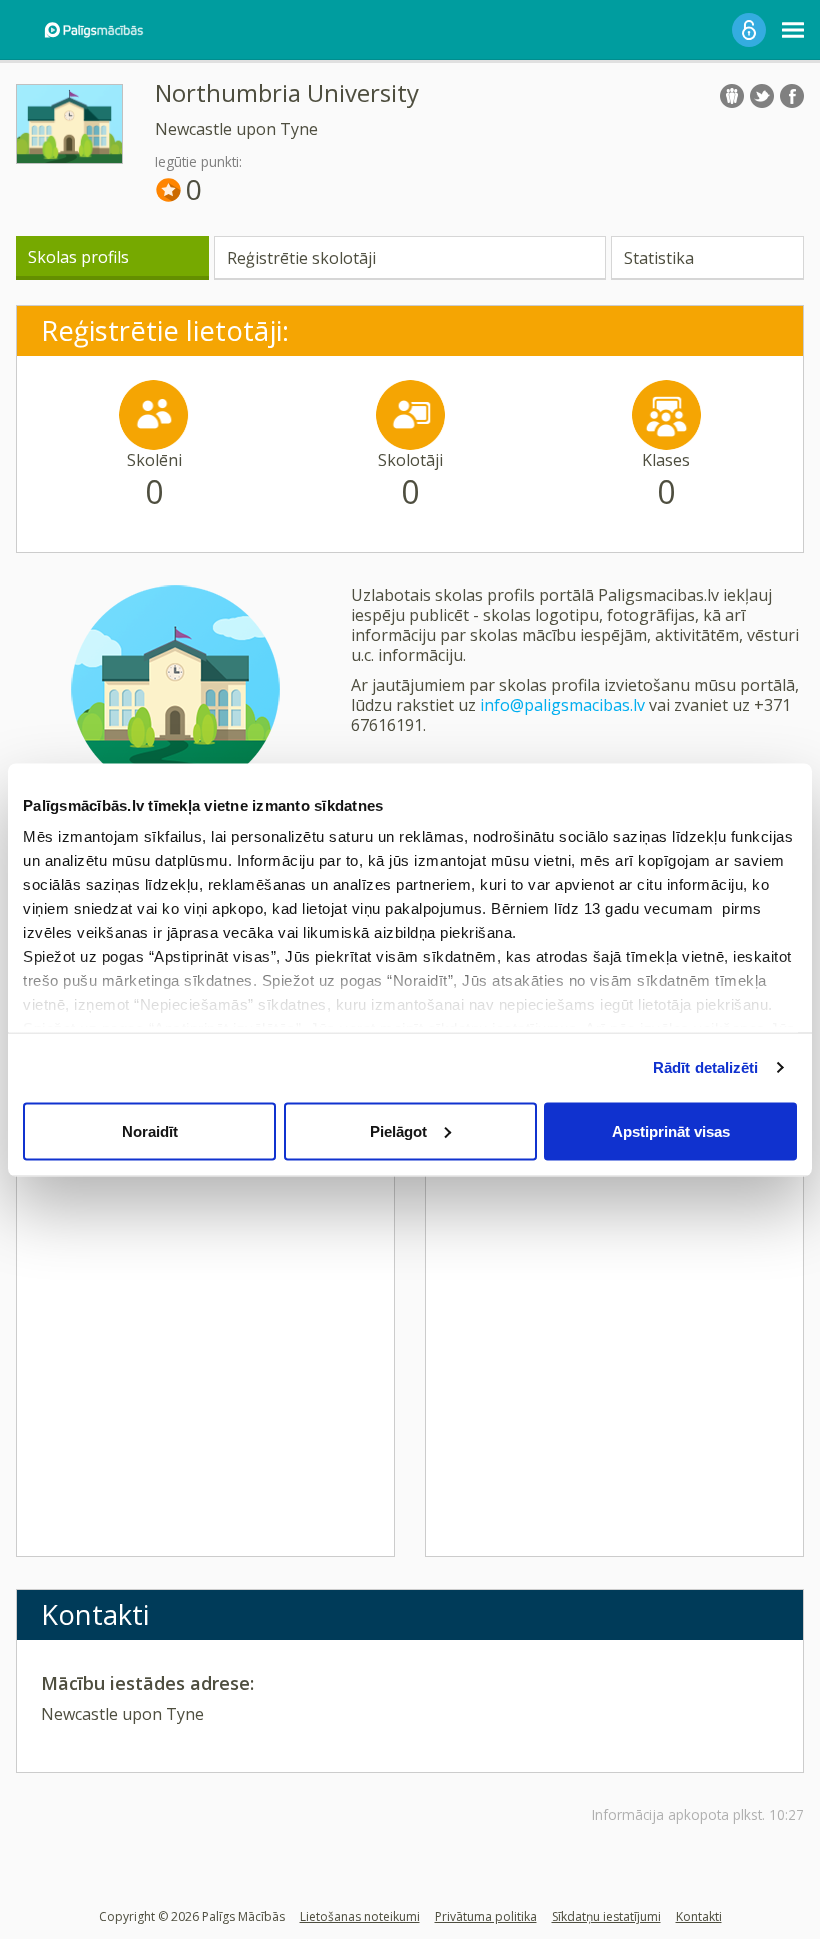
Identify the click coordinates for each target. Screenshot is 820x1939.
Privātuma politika (486, 1916)
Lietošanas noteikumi (360, 1916)
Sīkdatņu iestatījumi (606, 1916)
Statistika (659, 258)
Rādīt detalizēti (706, 1067)
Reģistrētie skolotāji (301, 258)
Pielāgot (398, 1130)
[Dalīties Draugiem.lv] (732, 96)
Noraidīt (150, 1130)
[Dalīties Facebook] (792, 96)
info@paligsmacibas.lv (562, 705)
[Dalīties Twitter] (762, 96)
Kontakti (699, 1916)
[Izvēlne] (793, 30)
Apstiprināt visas (671, 1130)
